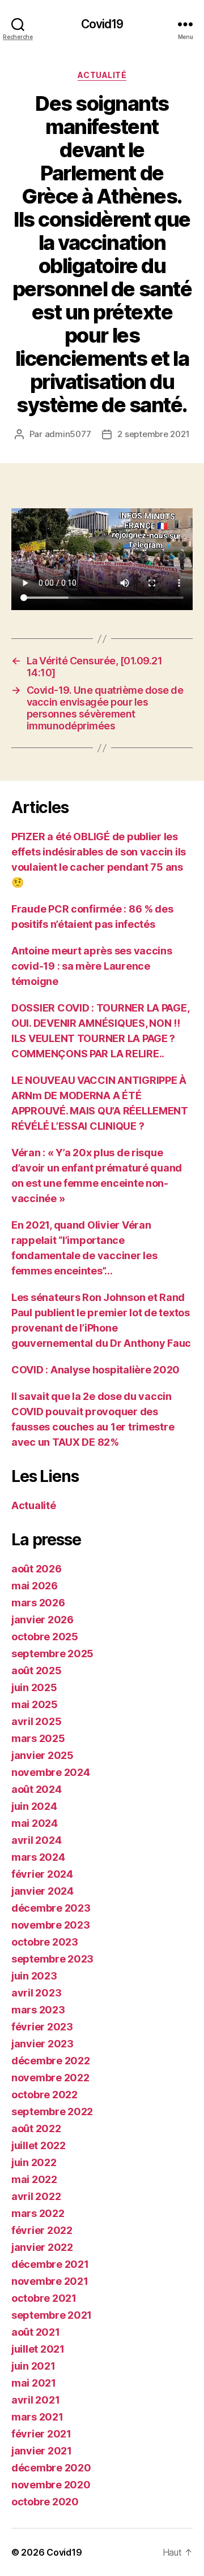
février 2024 (42, 1874)
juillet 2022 (39, 2145)
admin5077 (68, 434)
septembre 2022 (52, 2112)
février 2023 (42, 2027)
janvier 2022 (42, 2247)
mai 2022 (34, 2179)
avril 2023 (36, 1993)
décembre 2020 (51, 2468)
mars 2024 (38, 1857)
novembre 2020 (51, 2485)
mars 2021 (37, 2417)
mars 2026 (38, 1603)
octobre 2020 (45, 2502)
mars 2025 (38, 1738)
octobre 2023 (45, 1942)
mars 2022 (38, 2213)
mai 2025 (35, 1704)
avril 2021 (35, 2400)
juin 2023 (34, 1976)
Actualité (102, 75)
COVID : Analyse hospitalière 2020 (95, 1370)
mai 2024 (35, 1823)
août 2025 (37, 1670)
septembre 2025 (52, 1654)
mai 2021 (34, 2383)
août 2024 (37, 1789)
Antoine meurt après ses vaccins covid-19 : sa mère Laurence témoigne (92, 966)
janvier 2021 (42, 2451)
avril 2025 (36, 1721)
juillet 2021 (38, 2349)
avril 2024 (36, 1840)
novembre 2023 (51, 1925)
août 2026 (37, 1569)
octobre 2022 (44, 2095)
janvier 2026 (42, 1620)
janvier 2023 (42, 2044)
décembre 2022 (51, 2061)
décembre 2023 (51, 1908)
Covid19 (102, 24)
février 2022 (42, 2230)
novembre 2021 (50, 2281)
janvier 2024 (42, 1891)
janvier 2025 (42, 1755)
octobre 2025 (45, 1637)
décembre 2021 (50, 2264)
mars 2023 (38, 2010)
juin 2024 (34, 1806)
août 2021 (36, 2332)
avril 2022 (36, 2196)
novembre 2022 (50, 2078)
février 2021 (41, 2434)
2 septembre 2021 (153, 434)
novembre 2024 (51, 1772)
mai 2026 (35, 1586)
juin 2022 (34, 2162)
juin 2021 (33, 2366)
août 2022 (36, 2128)
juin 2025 (34, 1687)
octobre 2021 (44, 2298)
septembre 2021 (52, 2315)
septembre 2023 (52, 1959)
